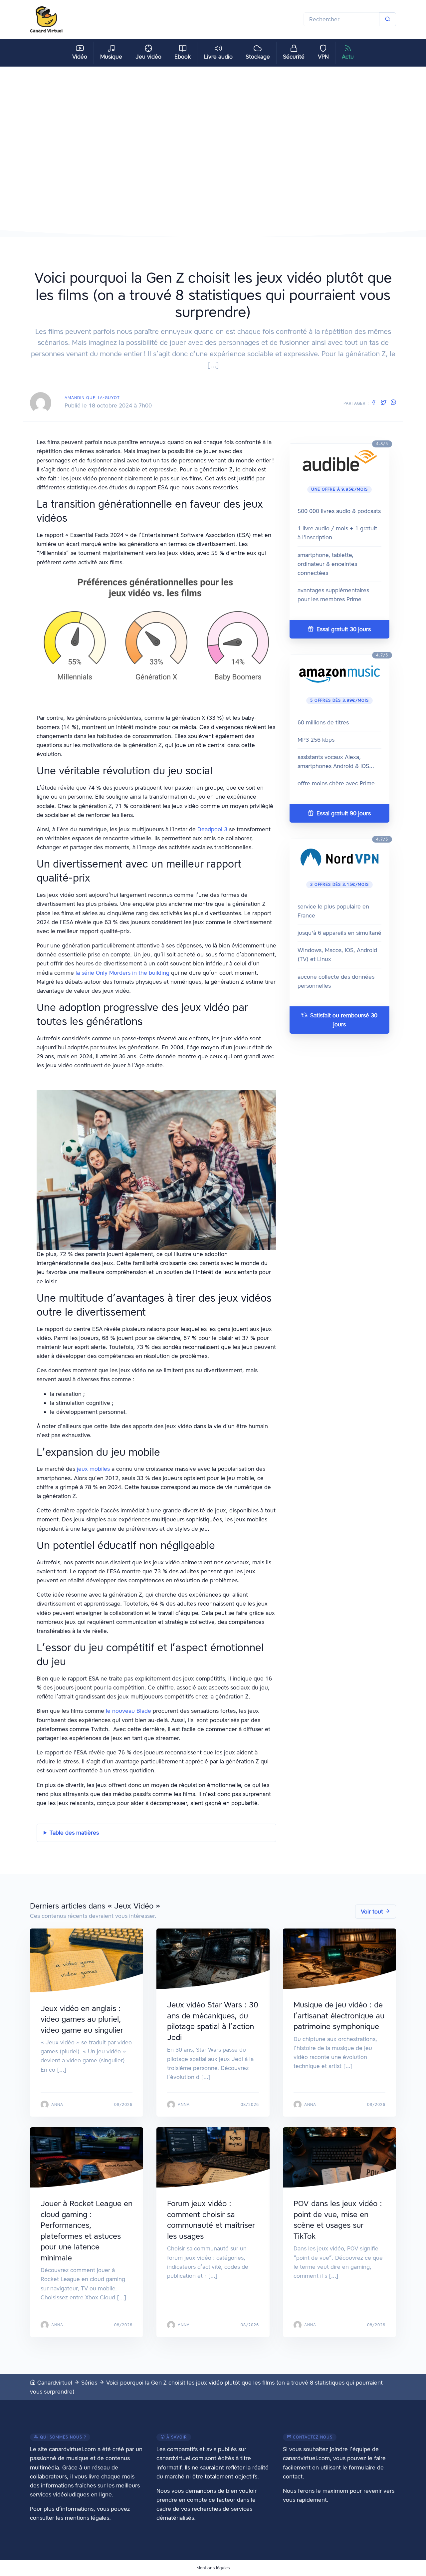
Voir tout (373, 1912)
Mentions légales (213, 2568)
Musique (111, 57)
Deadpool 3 (212, 829)
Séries (89, 2383)
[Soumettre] (388, 19)
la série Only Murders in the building (122, 973)
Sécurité (294, 57)
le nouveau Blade (128, 1711)
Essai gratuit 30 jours (343, 629)
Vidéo (80, 57)
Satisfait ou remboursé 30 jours (343, 1020)
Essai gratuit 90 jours (343, 813)
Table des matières (74, 1833)
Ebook (183, 57)
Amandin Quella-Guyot (92, 398)
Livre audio (218, 57)
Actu (348, 57)
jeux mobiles (93, 1469)
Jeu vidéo (148, 57)
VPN (323, 57)
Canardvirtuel (54, 2383)
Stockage (258, 57)
